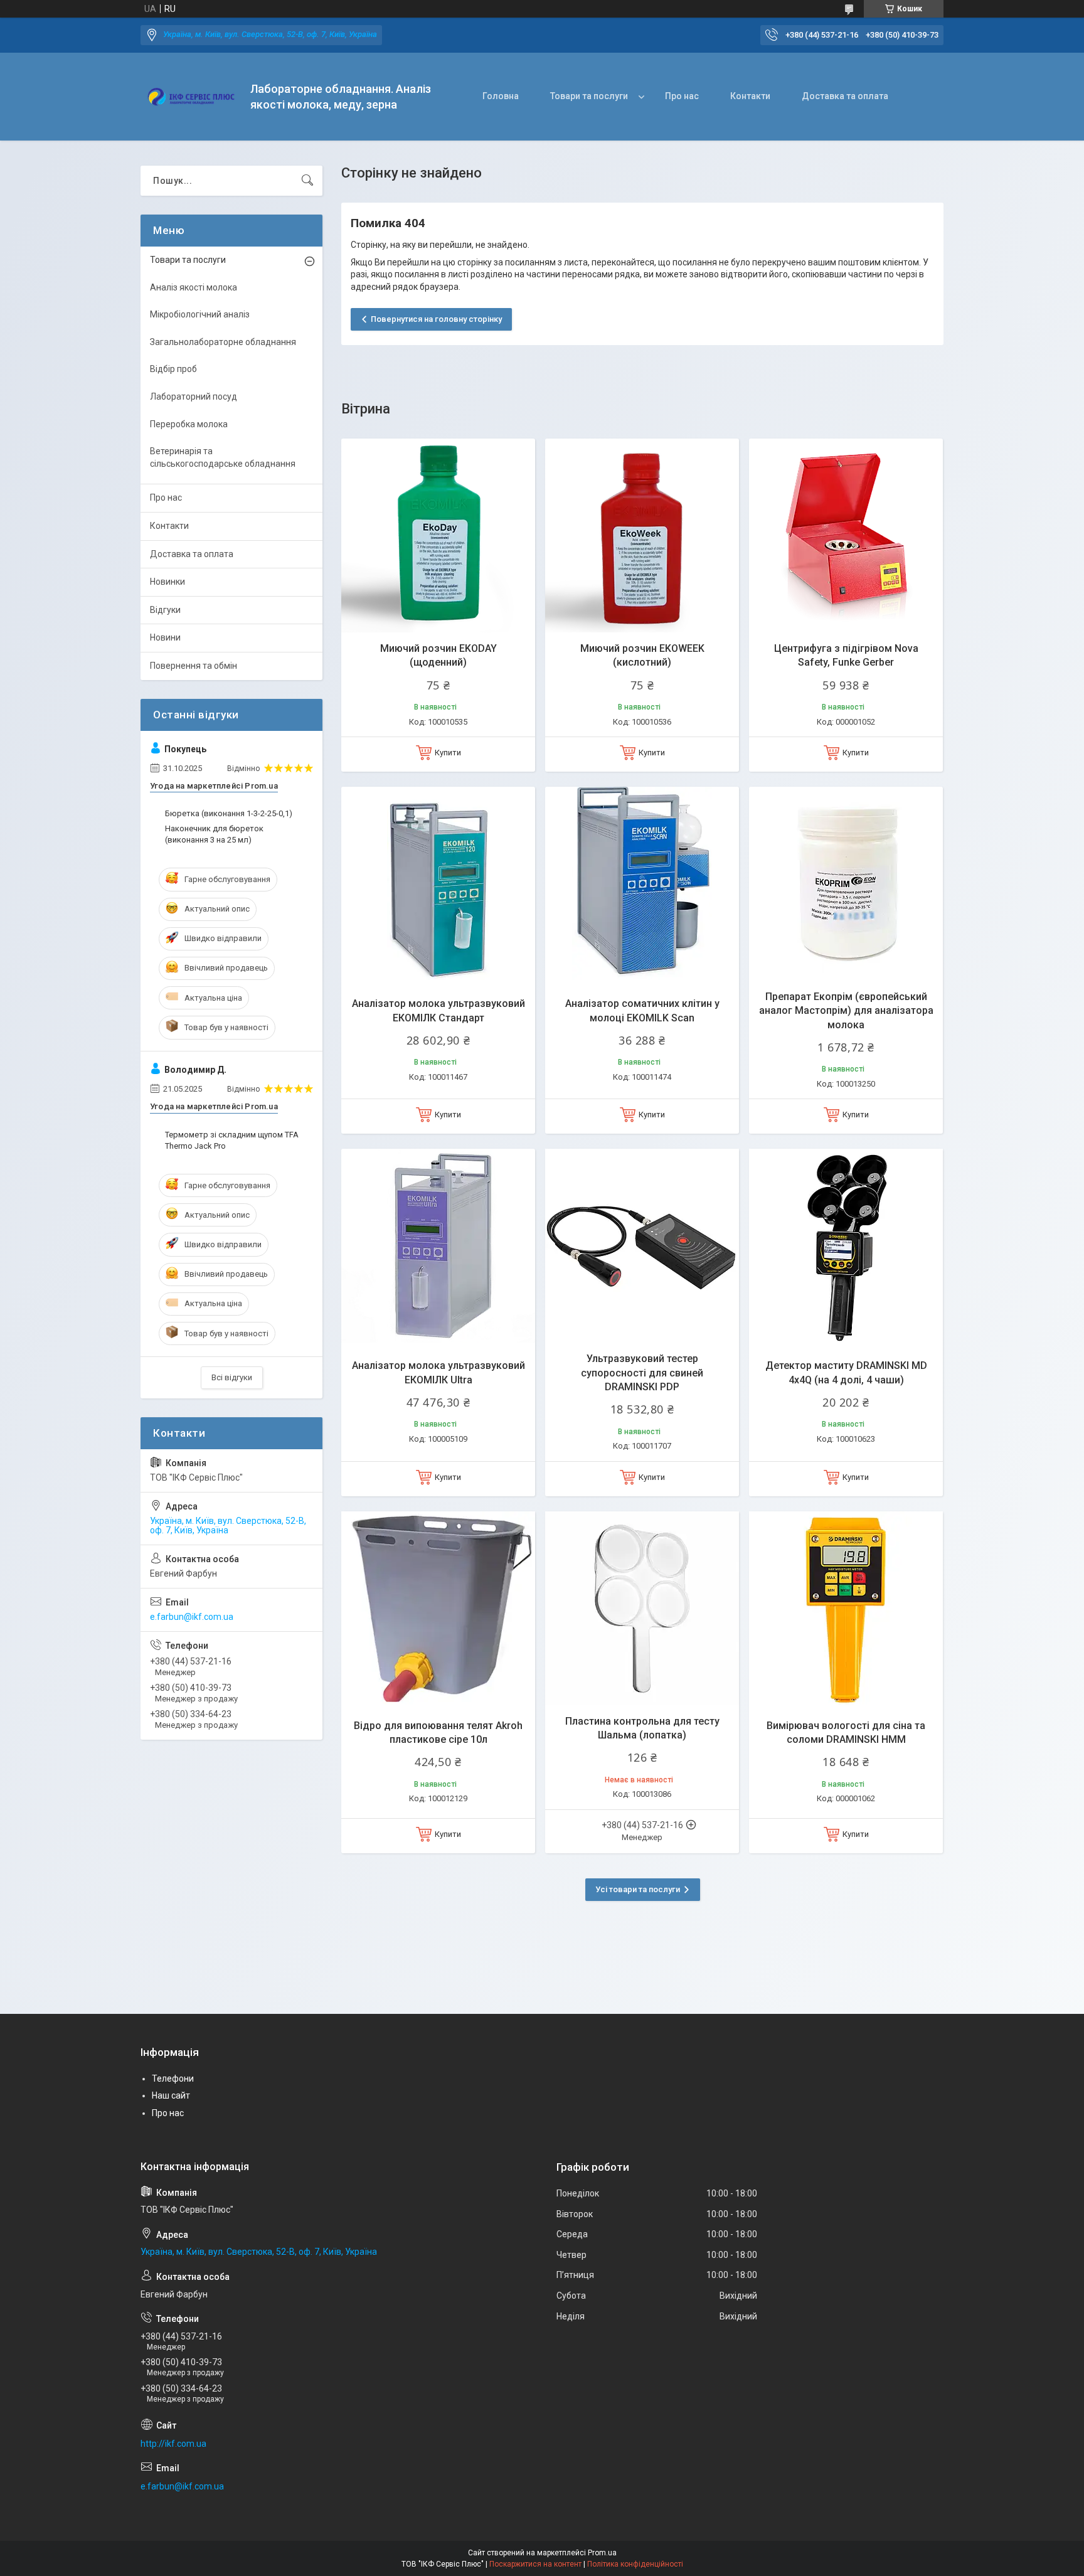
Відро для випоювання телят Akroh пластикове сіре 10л (438, 1732)
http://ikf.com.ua (173, 2444)
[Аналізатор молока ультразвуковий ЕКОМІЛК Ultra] (438, 1246)
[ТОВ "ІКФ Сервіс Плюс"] (191, 97)
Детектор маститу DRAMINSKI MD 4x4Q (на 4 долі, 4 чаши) (846, 1372)
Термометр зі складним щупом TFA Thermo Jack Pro (232, 1140)
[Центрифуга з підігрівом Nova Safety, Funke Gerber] (846, 535)
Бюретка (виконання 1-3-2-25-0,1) (229, 813)
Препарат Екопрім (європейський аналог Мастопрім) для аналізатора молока (846, 1011)
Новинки (167, 582)
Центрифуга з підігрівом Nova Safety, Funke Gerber (846, 655)
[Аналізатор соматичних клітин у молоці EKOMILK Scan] (642, 884)
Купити (448, 753)
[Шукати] (307, 181)
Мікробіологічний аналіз (200, 314)
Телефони (173, 2078)
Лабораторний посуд (194, 397)
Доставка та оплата (845, 96)
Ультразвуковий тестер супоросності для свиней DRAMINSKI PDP (642, 1373)
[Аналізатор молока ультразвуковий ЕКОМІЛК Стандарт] (438, 884)
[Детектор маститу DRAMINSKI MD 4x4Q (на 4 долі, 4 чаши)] (846, 1246)
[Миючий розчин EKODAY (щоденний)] (438, 535)
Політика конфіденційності (635, 2564)
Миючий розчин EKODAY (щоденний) (438, 655)
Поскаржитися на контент (535, 2564)
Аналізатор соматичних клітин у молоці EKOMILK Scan (642, 1010)
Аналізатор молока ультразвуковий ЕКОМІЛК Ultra (438, 1372)
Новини (165, 637)
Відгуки (165, 610)
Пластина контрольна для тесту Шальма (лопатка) (642, 1728)
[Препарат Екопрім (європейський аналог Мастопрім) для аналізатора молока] (846, 884)
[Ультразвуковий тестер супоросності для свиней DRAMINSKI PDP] (642, 1246)
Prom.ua (602, 2553)
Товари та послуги (589, 96)
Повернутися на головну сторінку (436, 319)
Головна (501, 96)
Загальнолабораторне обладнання (223, 342)
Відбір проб (173, 369)
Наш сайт (171, 2095)
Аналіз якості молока (194, 287)
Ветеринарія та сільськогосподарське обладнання (223, 457)
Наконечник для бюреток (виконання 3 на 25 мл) (214, 834)
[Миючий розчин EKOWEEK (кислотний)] (642, 535)
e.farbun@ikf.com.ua (192, 1617)
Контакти (750, 96)
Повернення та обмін (194, 666)
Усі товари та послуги (638, 1889)
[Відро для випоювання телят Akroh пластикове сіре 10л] (438, 1608)
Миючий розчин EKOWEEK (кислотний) (642, 655)
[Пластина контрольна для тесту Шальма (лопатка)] (642, 1608)
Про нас (682, 96)
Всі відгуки (232, 1377)
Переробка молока (189, 424)
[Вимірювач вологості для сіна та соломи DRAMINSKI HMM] (846, 1608)
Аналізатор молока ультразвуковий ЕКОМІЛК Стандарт (438, 1010)
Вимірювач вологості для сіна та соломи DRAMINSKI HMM (846, 1732)
